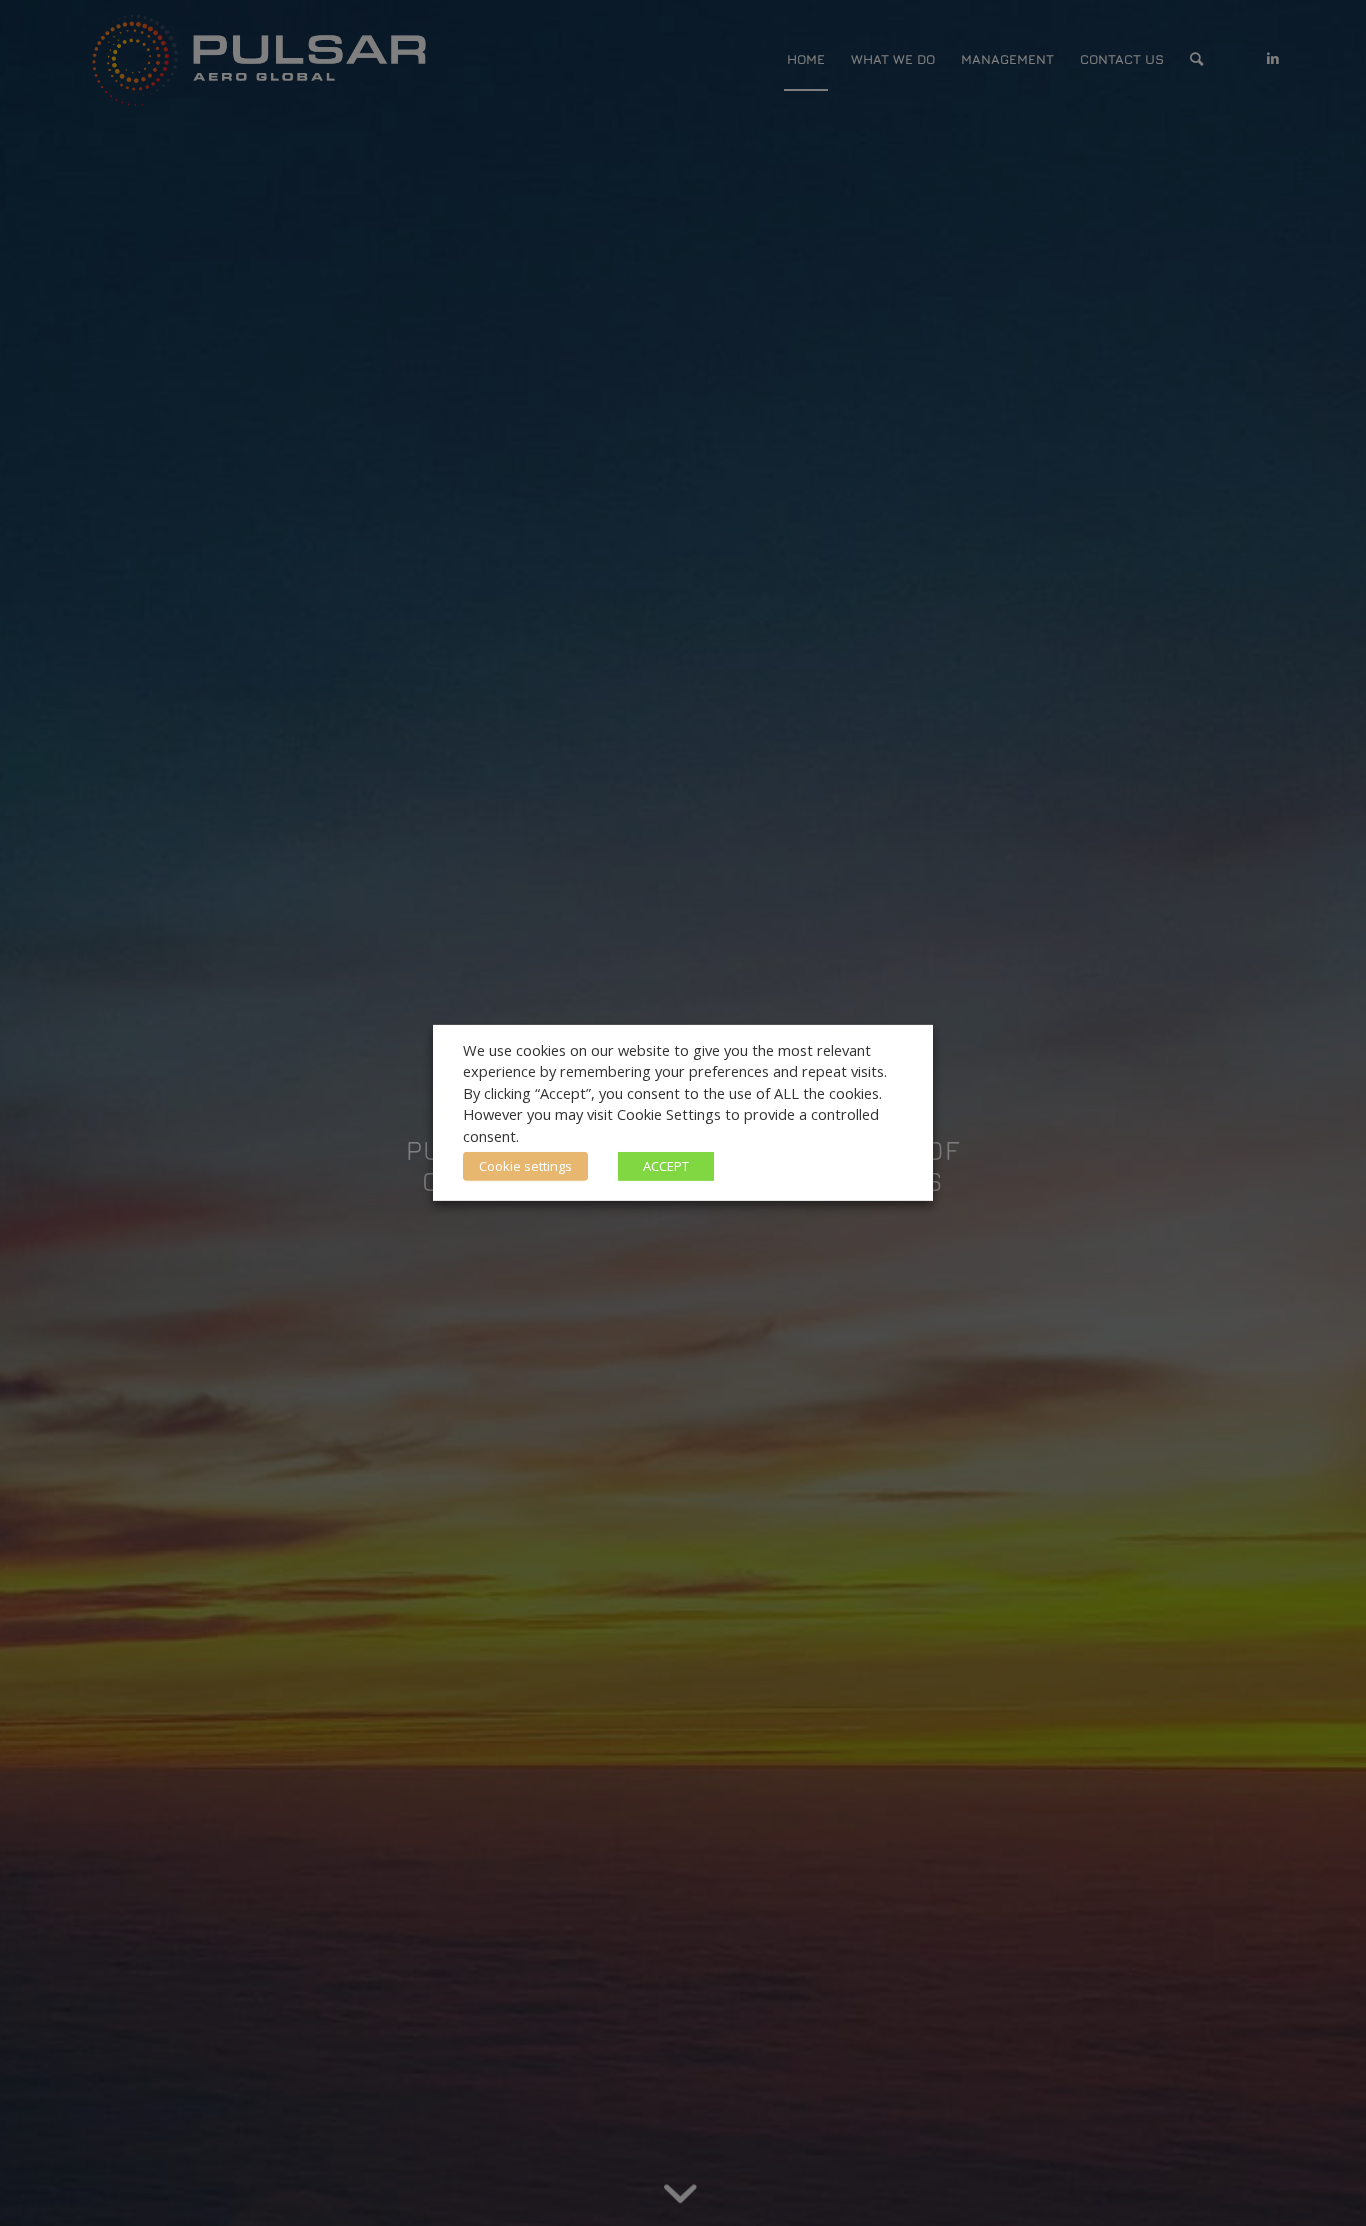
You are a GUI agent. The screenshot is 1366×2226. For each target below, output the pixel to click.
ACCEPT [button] (666, 1166)
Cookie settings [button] (525, 1166)
